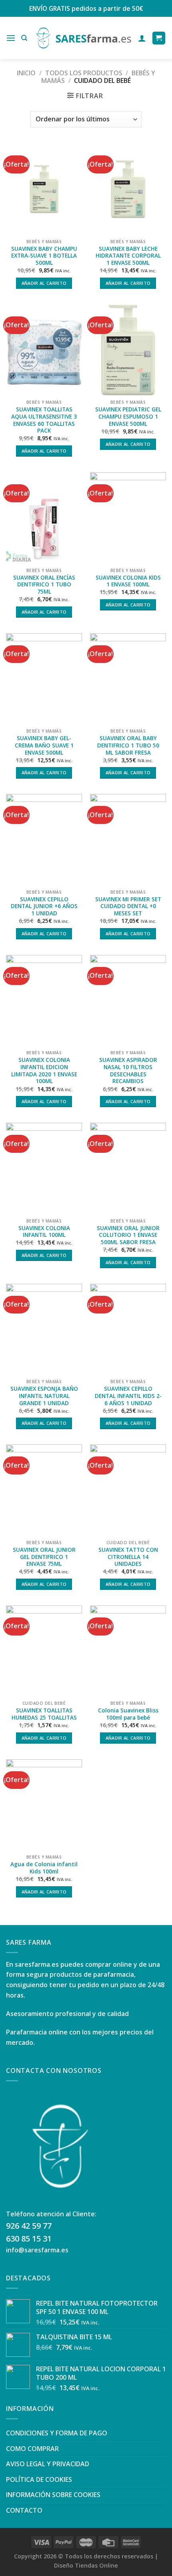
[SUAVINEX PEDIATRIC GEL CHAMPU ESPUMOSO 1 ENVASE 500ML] (128, 350)
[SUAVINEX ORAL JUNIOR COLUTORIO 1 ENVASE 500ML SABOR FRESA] (128, 1168)
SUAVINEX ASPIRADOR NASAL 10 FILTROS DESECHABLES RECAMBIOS (128, 1070)
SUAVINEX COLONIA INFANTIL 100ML (44, 1232)
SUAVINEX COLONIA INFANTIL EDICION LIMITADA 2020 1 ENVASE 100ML (44, 1070)
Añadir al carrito (44, 283)
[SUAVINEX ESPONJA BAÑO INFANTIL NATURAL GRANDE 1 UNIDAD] (44, 1329)
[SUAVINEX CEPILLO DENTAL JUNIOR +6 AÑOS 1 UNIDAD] (44, 840)
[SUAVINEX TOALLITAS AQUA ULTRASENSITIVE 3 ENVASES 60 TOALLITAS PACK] (44, 350)
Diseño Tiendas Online (86, 2565)
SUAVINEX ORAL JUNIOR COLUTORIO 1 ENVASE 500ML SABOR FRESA (128, 1235)
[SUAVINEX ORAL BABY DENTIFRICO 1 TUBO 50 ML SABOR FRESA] (128, 679)
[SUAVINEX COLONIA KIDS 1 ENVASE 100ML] (128, 518)
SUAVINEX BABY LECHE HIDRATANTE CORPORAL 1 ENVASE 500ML (128, 256)
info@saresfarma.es (37, 2250)
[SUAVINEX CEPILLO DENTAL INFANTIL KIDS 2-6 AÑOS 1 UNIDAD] (128, 1329)
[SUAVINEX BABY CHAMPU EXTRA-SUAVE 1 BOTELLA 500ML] (44, 189)
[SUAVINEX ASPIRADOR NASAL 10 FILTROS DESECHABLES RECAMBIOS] (128, 1001)
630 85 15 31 (29, 2239)
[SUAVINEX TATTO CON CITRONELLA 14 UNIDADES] (128, 1490)
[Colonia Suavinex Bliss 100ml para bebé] (128, 1651)
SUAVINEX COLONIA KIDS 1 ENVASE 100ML (128, 581)
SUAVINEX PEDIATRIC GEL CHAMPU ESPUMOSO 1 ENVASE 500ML (128, 416)
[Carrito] (159, 38)
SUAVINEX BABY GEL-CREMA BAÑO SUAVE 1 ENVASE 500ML (44, 745)
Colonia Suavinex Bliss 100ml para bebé (128, 1714)
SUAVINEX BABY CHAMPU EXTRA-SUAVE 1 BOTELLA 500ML (44, 256)
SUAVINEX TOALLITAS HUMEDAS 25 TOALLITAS (44, 1714)
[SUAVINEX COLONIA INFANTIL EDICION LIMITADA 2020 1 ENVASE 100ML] (44, 1001)
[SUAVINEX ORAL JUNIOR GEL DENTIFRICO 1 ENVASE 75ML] (44, 1490)
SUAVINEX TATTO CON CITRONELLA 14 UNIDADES (128, 1557)
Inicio (26, 73)
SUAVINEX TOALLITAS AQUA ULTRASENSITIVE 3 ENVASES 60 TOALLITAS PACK (44, 420)
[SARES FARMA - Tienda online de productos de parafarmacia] (83, 38)
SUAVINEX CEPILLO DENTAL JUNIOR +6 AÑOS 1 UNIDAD (44, 906)
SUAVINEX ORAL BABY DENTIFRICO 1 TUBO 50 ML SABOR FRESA (128, 745)
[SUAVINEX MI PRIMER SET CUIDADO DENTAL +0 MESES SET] (128, 840)
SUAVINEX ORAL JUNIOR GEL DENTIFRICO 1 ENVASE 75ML (44, 1557)
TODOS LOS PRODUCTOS (84, 73)
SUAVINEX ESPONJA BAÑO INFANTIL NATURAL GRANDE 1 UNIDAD (44, 1396)
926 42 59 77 (29, 2226)
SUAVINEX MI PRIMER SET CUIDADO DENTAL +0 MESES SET (128, 906)
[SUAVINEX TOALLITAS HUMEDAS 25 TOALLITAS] (44, 1651)
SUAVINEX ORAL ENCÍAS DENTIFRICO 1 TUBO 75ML (44, 585)
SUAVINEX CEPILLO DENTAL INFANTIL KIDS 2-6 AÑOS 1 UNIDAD (128, 1396)
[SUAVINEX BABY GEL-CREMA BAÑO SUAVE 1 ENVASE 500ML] (44, 679)
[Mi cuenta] (142, 38)
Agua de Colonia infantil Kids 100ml (44, 1868)
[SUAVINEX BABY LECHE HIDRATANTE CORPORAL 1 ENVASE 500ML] (128, 189)
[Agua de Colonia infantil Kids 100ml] (44, 1805)
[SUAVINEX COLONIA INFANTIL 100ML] (44, 1168)
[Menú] (11, 38)
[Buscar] (24, 38)
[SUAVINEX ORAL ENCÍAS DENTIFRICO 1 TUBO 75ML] (44, 518)
